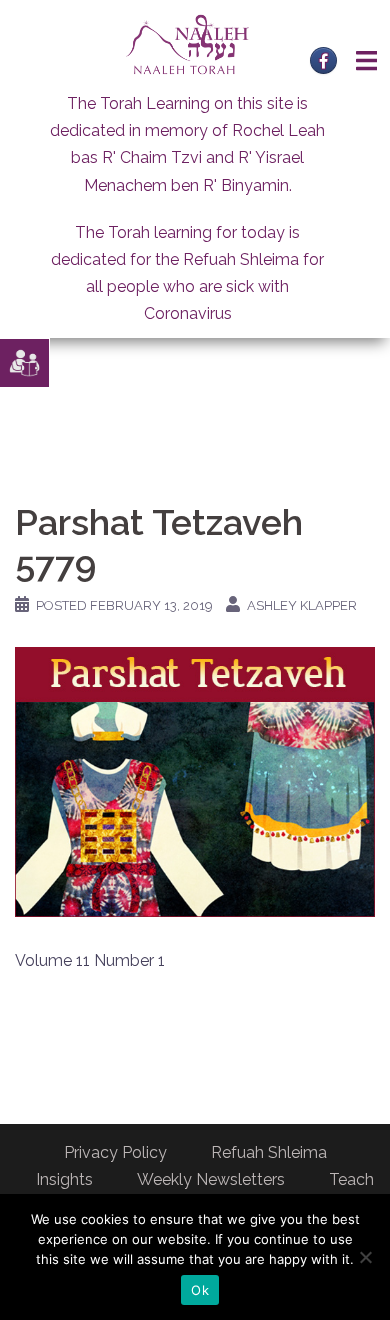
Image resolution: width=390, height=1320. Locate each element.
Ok (200, 1290)
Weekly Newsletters (211, 1179)
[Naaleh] (187, 43)
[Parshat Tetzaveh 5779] (195, 780)
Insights (64, 1179)
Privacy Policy (115, 1152)
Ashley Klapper (302, 605)
